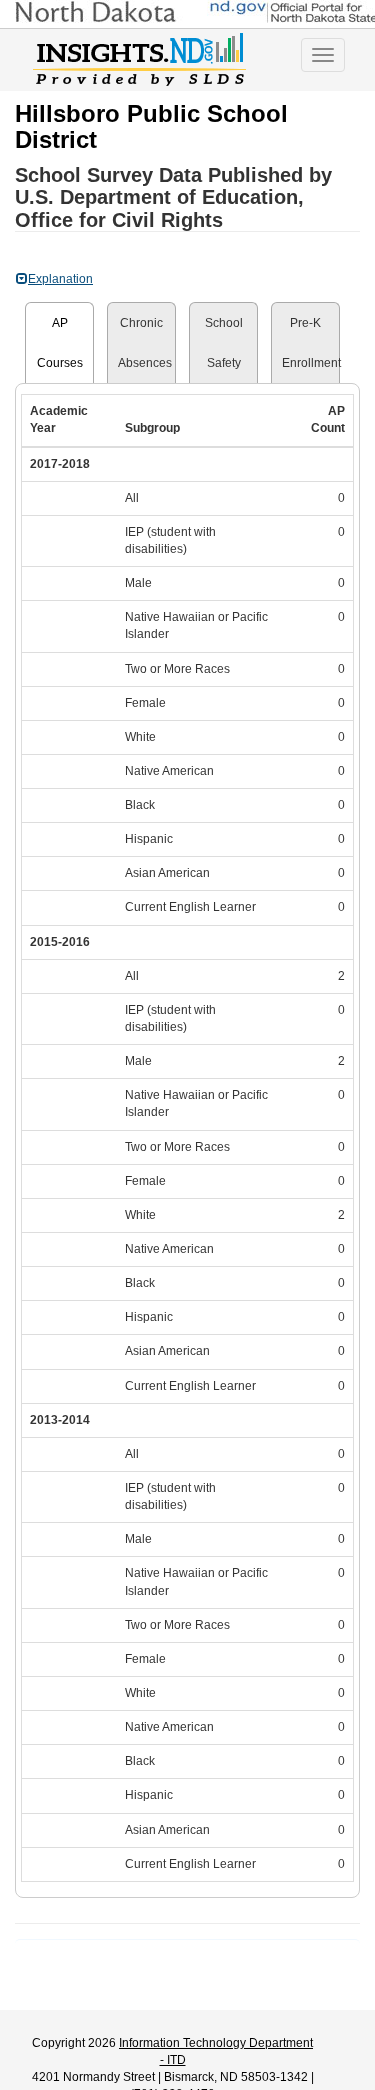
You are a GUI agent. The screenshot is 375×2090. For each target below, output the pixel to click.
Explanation (60, 279)
